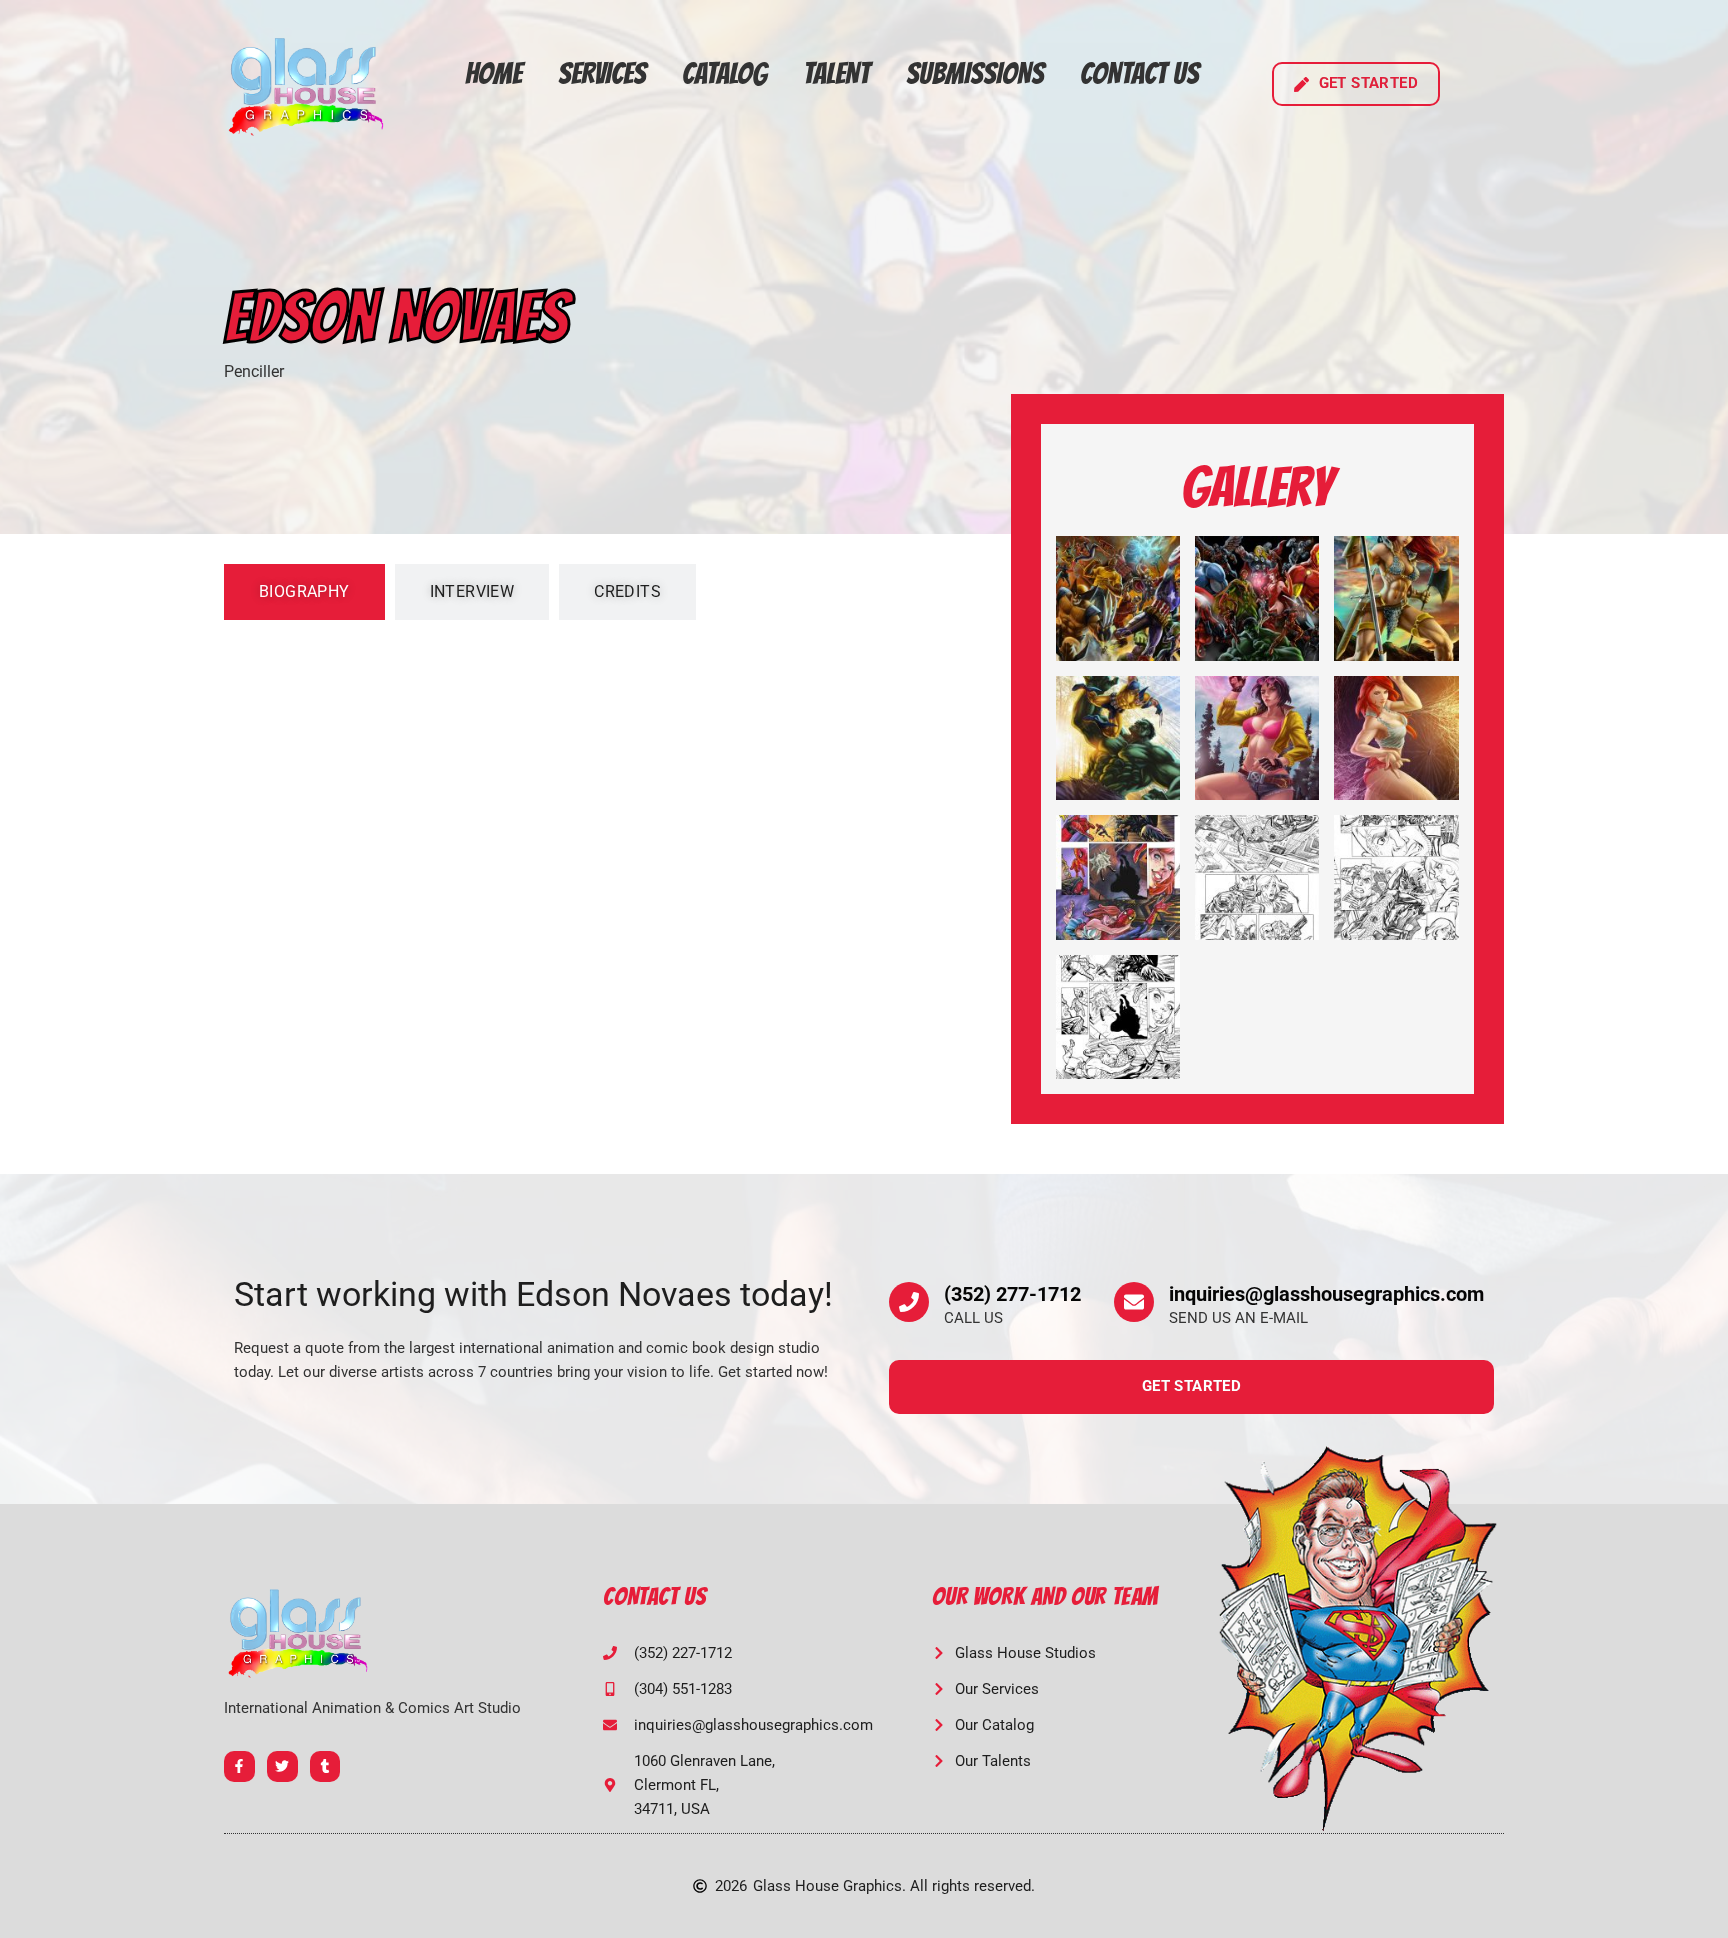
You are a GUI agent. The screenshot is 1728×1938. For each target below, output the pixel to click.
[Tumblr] (325, 1766)
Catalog (724, 73)
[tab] (304, 592)
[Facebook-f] (239, 1766)
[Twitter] (282, 1766)
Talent (836, 73)
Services (602, 73)
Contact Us (1139, 73)
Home (493, 73)
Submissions (975, 73)
